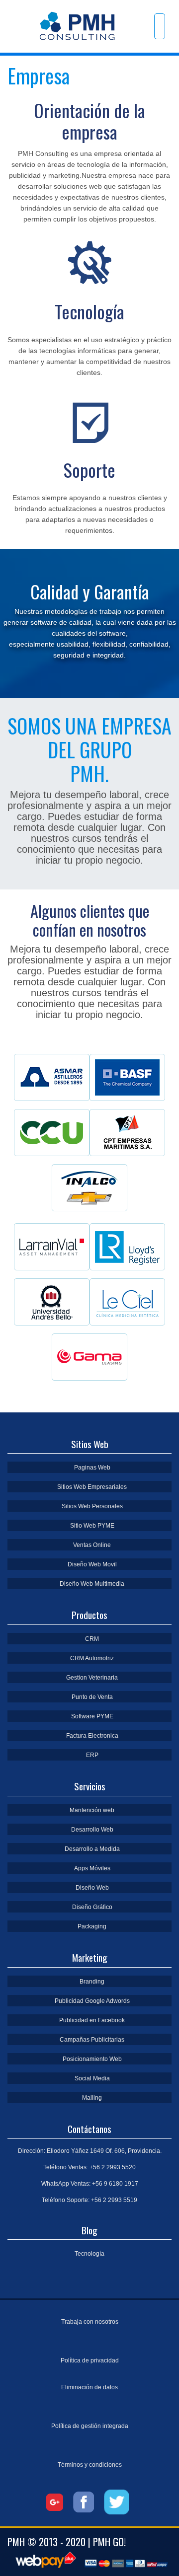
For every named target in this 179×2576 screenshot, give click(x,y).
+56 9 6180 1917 (115, 2184)
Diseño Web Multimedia (92, 1584)
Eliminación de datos (89, 2387)
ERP (92, 1755)
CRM (92, 1639)
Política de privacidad (90, 2360)
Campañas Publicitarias (92, 2040)
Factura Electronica (92, 1736)
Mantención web (92, 1810)
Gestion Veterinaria (92, 1678)
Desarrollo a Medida (92, 1849)
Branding (92, 1982)
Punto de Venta (92, 1697)
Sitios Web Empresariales (92, 1487)
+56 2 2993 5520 (113, 2167)
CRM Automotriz (92, 1658)
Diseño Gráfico (92, 1907)
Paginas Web (92, 1468)
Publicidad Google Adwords (92, 2001)
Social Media (92, 2078)
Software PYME (92, 1716)
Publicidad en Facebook (92, 2020)
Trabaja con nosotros (90, 2322)
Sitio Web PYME (92, 1526)
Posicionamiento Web (92, 2059)
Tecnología (89, 2254)
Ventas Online (92, 1545)
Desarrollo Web (92, 1830)
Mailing (92, 2098)
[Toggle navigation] (160, 26)
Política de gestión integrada (90, 2426)
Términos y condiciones (90, 2465)
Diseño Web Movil (92, 1564)
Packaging (92, 1926)
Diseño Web (92, 1888)
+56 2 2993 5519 (114, 2200)
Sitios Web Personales (92, 1506)
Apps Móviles (92, 1868)
